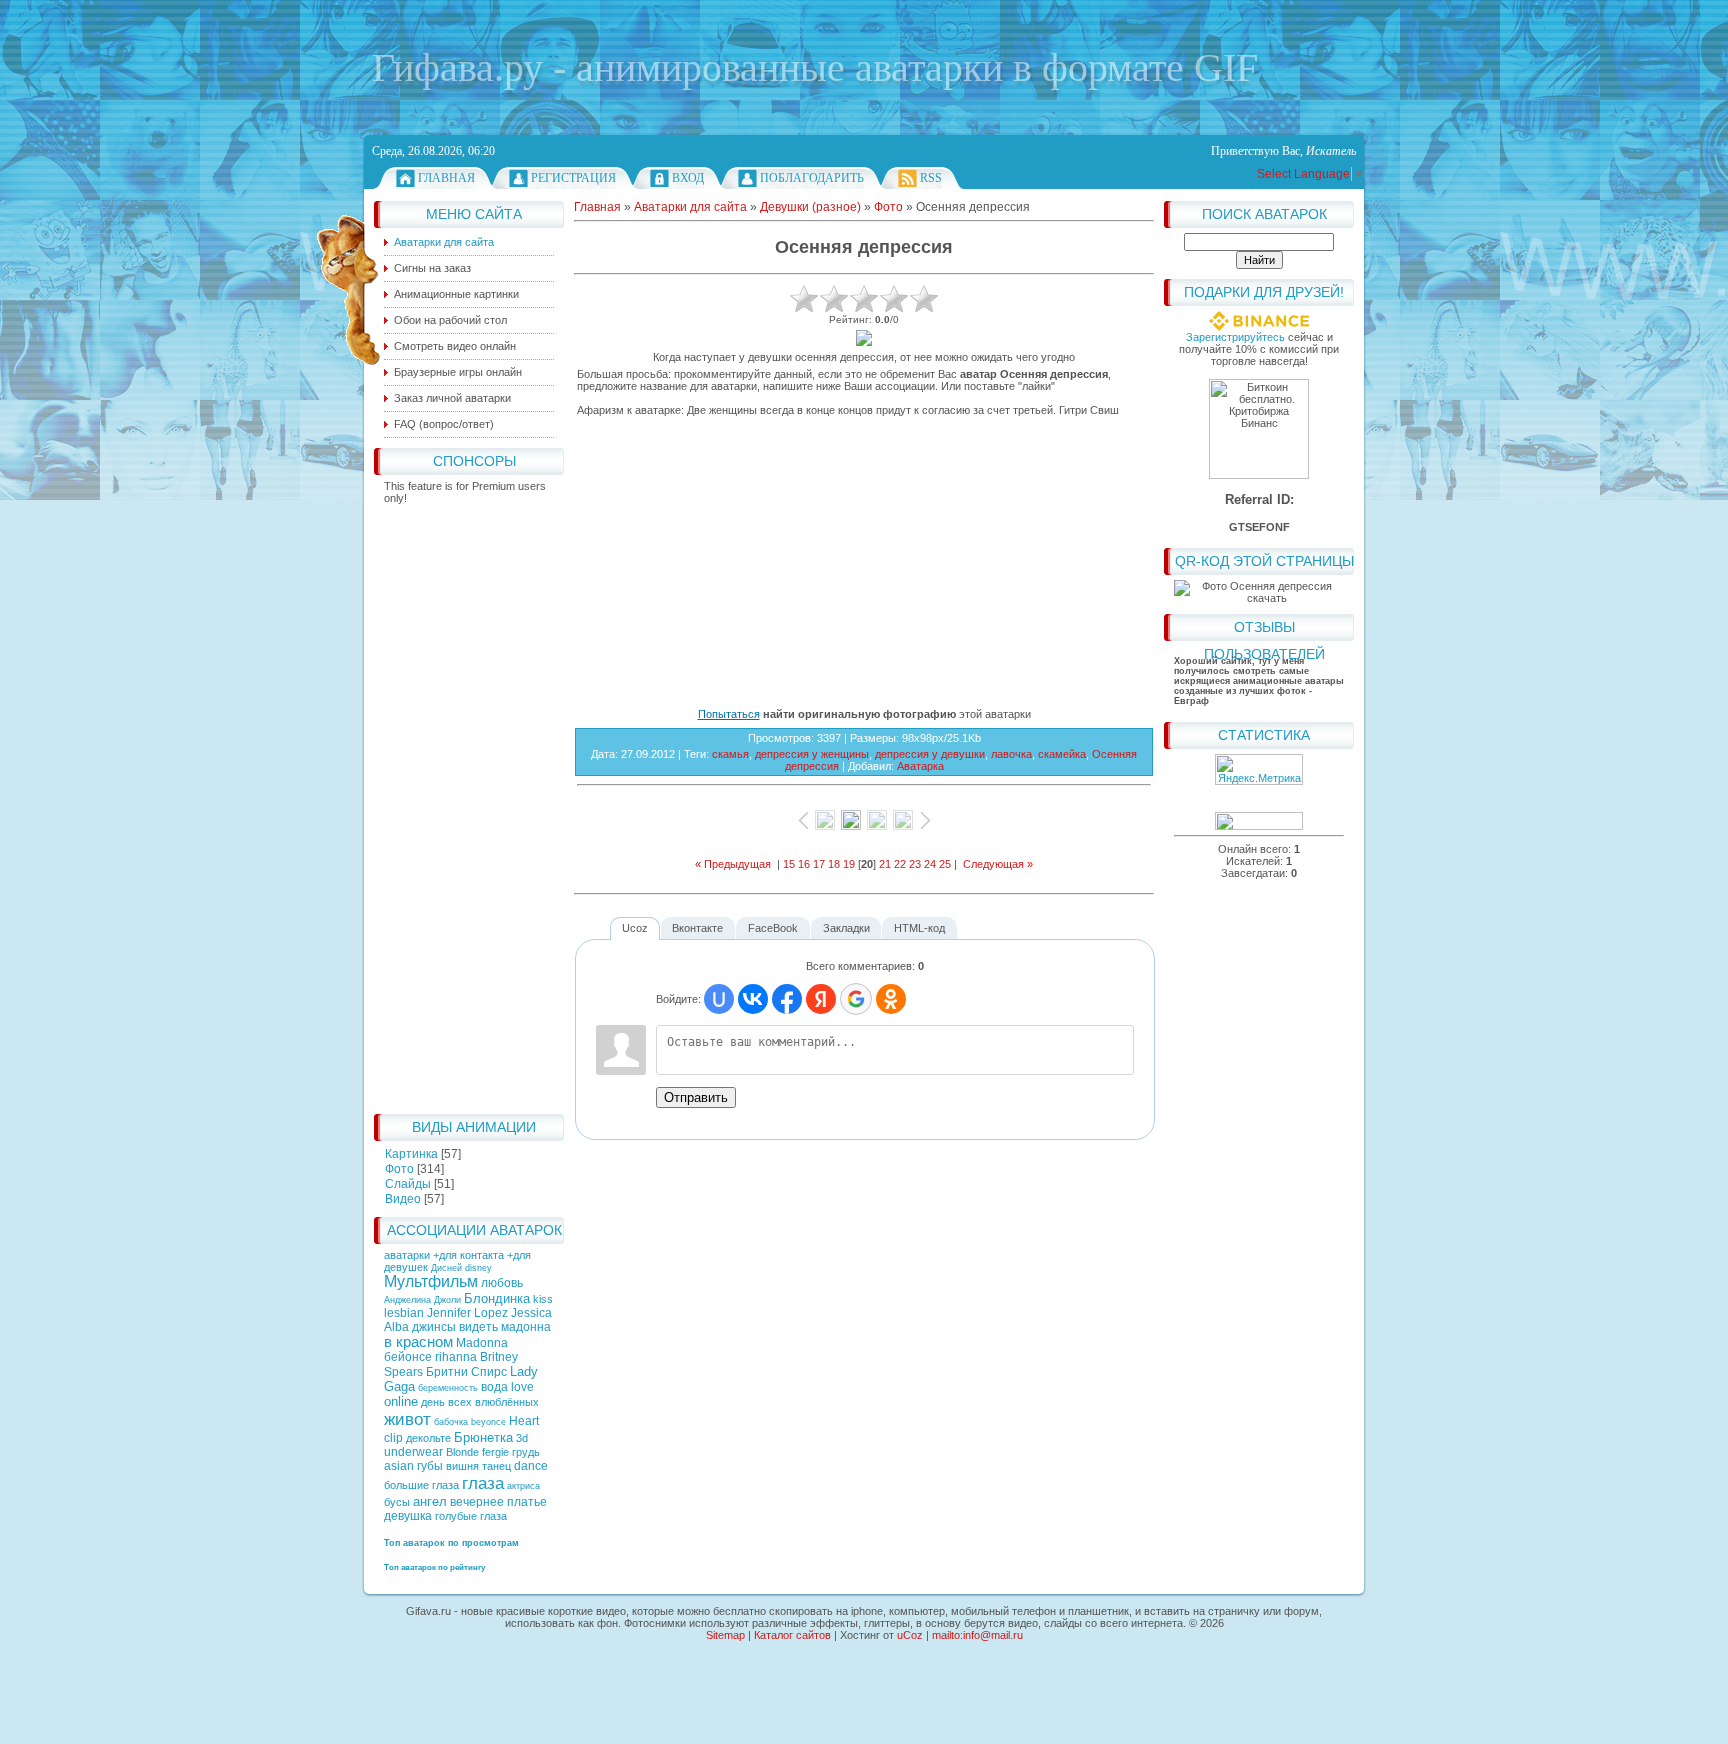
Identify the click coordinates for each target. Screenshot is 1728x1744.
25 (945, 864)
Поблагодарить (812, 178)
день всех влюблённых (480, 1402)
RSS (931, 178)
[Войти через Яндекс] (821, 999)
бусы (397, 1502)
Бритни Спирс (466, 1372)
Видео (403, 1199)
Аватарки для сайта (690, 207)
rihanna (456, 1357)
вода (494, 1387)
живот (407, 1419)
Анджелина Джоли (422, 1300)
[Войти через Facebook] (787, 999)
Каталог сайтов (792, 1635)
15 (789, 864)
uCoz (910, 1635)
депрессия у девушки (930, 754)
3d (522, 1438)
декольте (428, 1438)
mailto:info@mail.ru (977, 1635)
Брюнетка (483, 1437)
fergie (495, 1452)
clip (393, 1438)
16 (804, 864)
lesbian (404, 1313)
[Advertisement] (469, 804)
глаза (483, 1483)
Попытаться (729, 714)
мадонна (526, 1327)
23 (915, 864)
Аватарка (920, 766)
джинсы (434, 1327)
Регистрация (573, 178)
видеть (478, 1327)
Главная (446, 178)
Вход (688, 178)
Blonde (462, 1452)
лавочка (1011, 754)
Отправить (696, 1097)
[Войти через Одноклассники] (891, 999)
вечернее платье (498, 1502)
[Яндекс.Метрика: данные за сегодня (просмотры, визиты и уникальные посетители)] (1259, 769)
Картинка (411, 1154)
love (522, 1387)
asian (399, 1466)
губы (430, 1466)
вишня (462, 1466)
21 (885, 864)
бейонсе (408, 1357)
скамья (730, 754)
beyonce (488, 1422)
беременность (448, 1388)
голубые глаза (471, 1516)
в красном (418, 1342)
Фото (399, 1169)
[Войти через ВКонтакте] (753, 999)
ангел (430, 1501)
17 (819, 864)
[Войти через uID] (719, 999)
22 (900, 864)
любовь (502, 1283)
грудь (526, 1452)
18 (834, 864)
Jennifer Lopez (467, 1313)
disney (478, 1268)
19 (849, 864)
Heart (524, 1421)
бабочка (451, 1422)
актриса (523, 1486)
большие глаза (421, 1485)
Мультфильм (431, 1281)
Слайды (408, 1184)
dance (531, 1466)
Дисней (446, 1268)
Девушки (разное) (810, 207)
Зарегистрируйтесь (1235, 337)
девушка (408, 1516)
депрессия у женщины (812, 754)
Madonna (482, 1343)
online (401, 1401)
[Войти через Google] (856, 999)
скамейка (1062, 754)
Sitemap (725, 1635)
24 (930, 864)
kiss (543, 1299)
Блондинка (497, 1298)
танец (496, 1466)
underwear (413, 1452)
